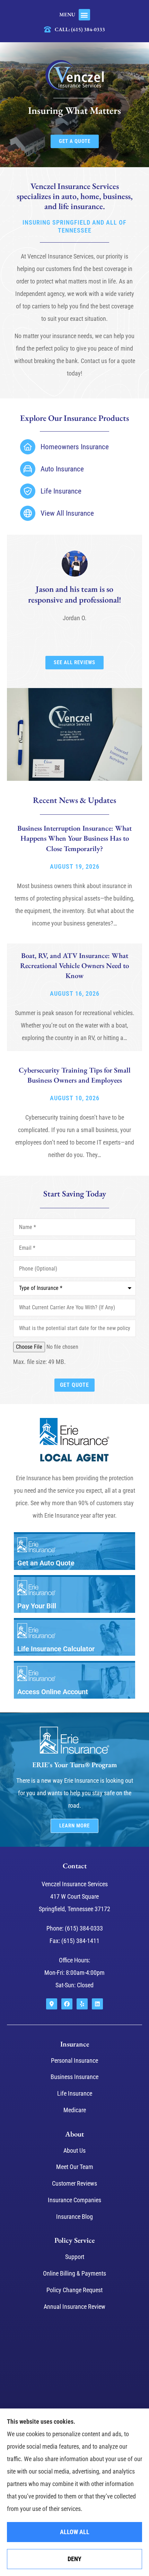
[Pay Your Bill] (74, 1595)
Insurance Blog (74, 2217)
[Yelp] (82, 2004)
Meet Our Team (75, 2167)
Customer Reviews (74, 2183)
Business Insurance (74, 2077)
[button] (84, 15)
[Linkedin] (97, 2004)
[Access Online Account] (74, 1681)
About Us (74, 2150)
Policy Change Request (74, 2290)
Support (75, 2257)
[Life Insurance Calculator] (74, 1638)
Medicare (75, 2110)
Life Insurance (75, 2093)
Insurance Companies (74, 2200)
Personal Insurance (74, 2060)
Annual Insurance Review (74, 2307)
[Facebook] (67, 2004)
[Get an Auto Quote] (74, 1552)
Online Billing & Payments (74, 2273)
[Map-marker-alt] (52, 2004)
